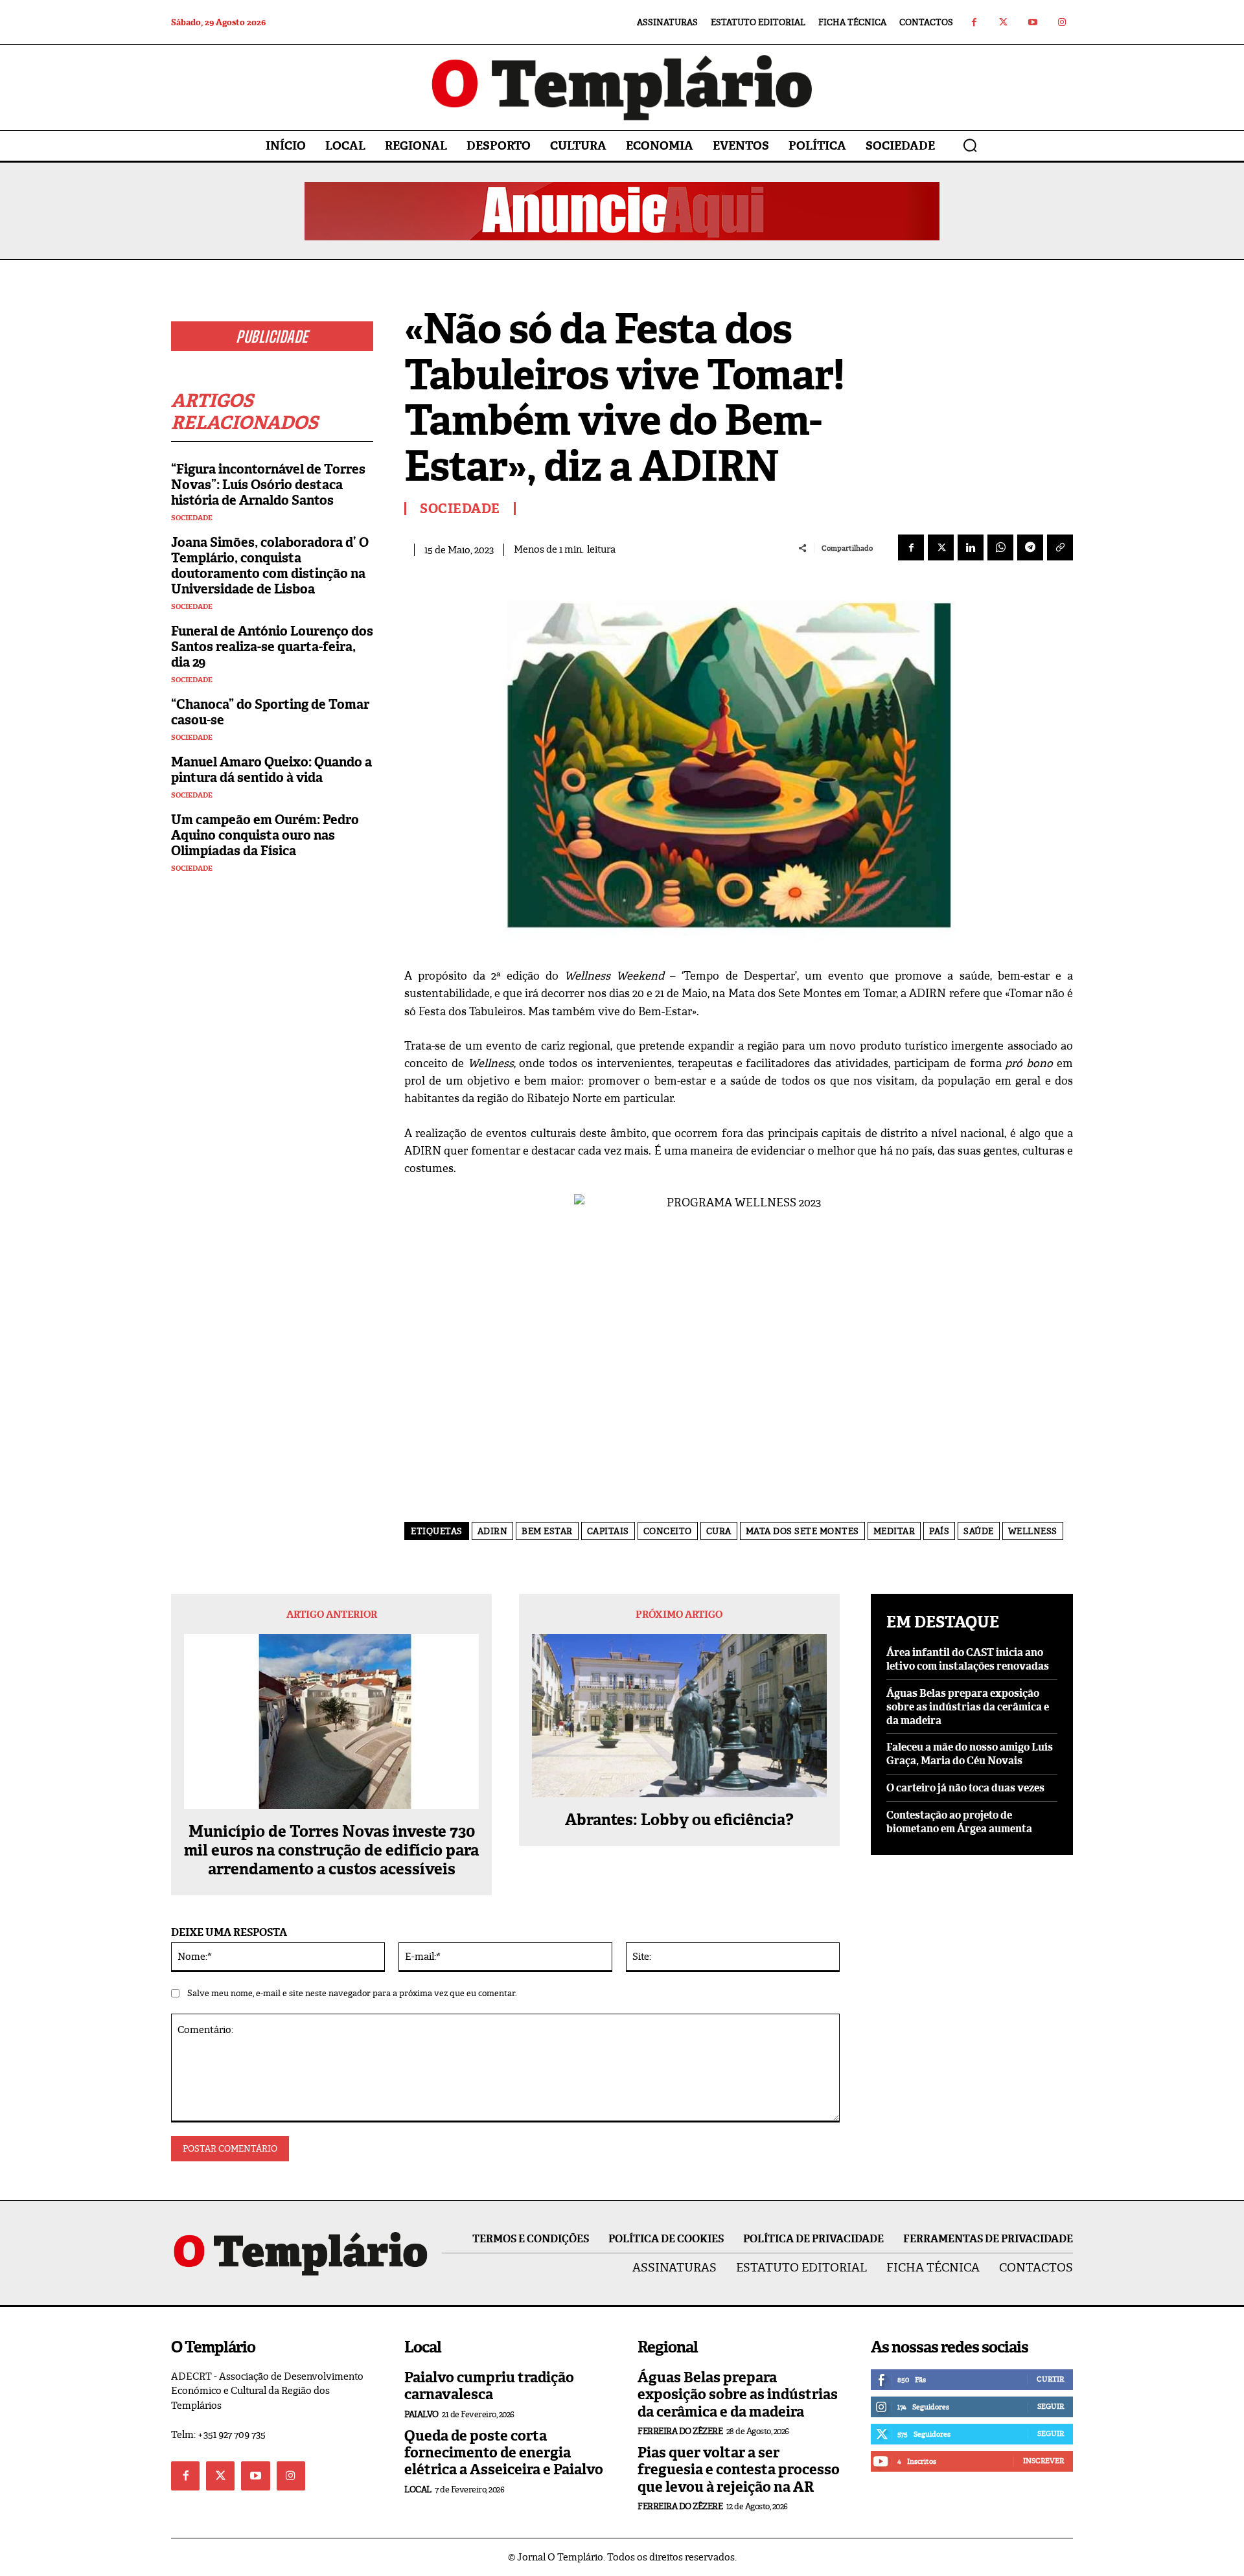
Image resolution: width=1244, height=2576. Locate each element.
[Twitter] (1003, 22)
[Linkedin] (971, 547)
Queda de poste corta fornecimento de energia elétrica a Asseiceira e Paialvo (504, 2453)
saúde (979, 1531)
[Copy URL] (1060, 547)
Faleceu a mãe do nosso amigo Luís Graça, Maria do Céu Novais (970, 1754)
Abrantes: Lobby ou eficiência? (679, 1820)
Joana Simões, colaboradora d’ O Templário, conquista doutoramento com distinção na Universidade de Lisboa (270, 566)
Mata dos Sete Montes (802, 1531)
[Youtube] (1032, 22)
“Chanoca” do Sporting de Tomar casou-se (270, 712)
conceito (668, 1531)
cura (719, 1531)
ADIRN (493, 1531)
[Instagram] (1062, 22)
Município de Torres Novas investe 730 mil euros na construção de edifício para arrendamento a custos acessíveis (331, 1850)
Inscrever (1043, 2461)
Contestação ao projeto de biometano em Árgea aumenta (959, 1822)
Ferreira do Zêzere (680, 2431)
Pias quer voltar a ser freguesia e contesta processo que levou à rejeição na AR (739, 2470)
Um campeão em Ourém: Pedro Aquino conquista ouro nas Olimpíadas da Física (265, 835)
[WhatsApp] (1000, 547)
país (939, 1531)
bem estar (547, 1531)
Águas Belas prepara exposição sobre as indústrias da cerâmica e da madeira (968, 1707)
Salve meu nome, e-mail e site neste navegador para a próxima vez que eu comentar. (352, 1993)
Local (418, 2490)
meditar (894, 1531)
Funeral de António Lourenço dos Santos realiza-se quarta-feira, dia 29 (272, 647)
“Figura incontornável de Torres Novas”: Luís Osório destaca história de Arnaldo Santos (268, 485)
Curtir (1050, 2379)
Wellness (1033, 1531)
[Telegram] (1030, 547)
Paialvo (421, 2414)
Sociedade (192, 518)
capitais (608, 1531)
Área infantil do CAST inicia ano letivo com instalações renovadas (968, 1659)
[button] (970, 145)
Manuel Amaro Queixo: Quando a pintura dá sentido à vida (271, 770)
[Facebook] (974, 22)
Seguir (1051, 2406)
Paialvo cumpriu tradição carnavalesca (489, 2386)
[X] (941, 547)
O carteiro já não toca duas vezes (965, 1788)
